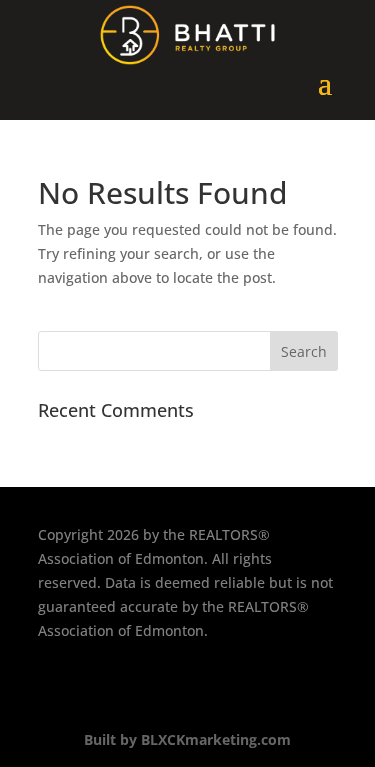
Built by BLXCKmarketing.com (187, 739)
